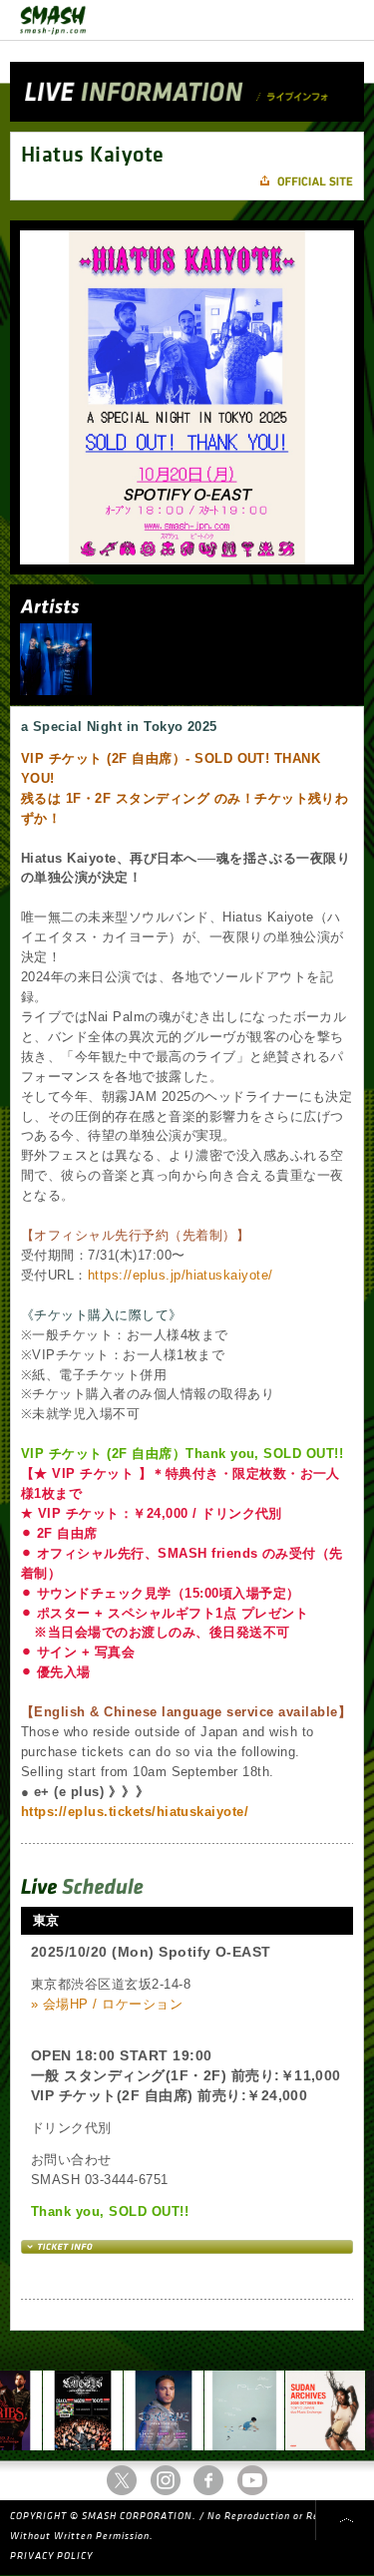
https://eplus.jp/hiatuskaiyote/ (181, 1275)
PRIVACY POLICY (51, 2556)
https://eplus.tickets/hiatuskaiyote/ (135, 1812)
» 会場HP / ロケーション (107, 2004)
